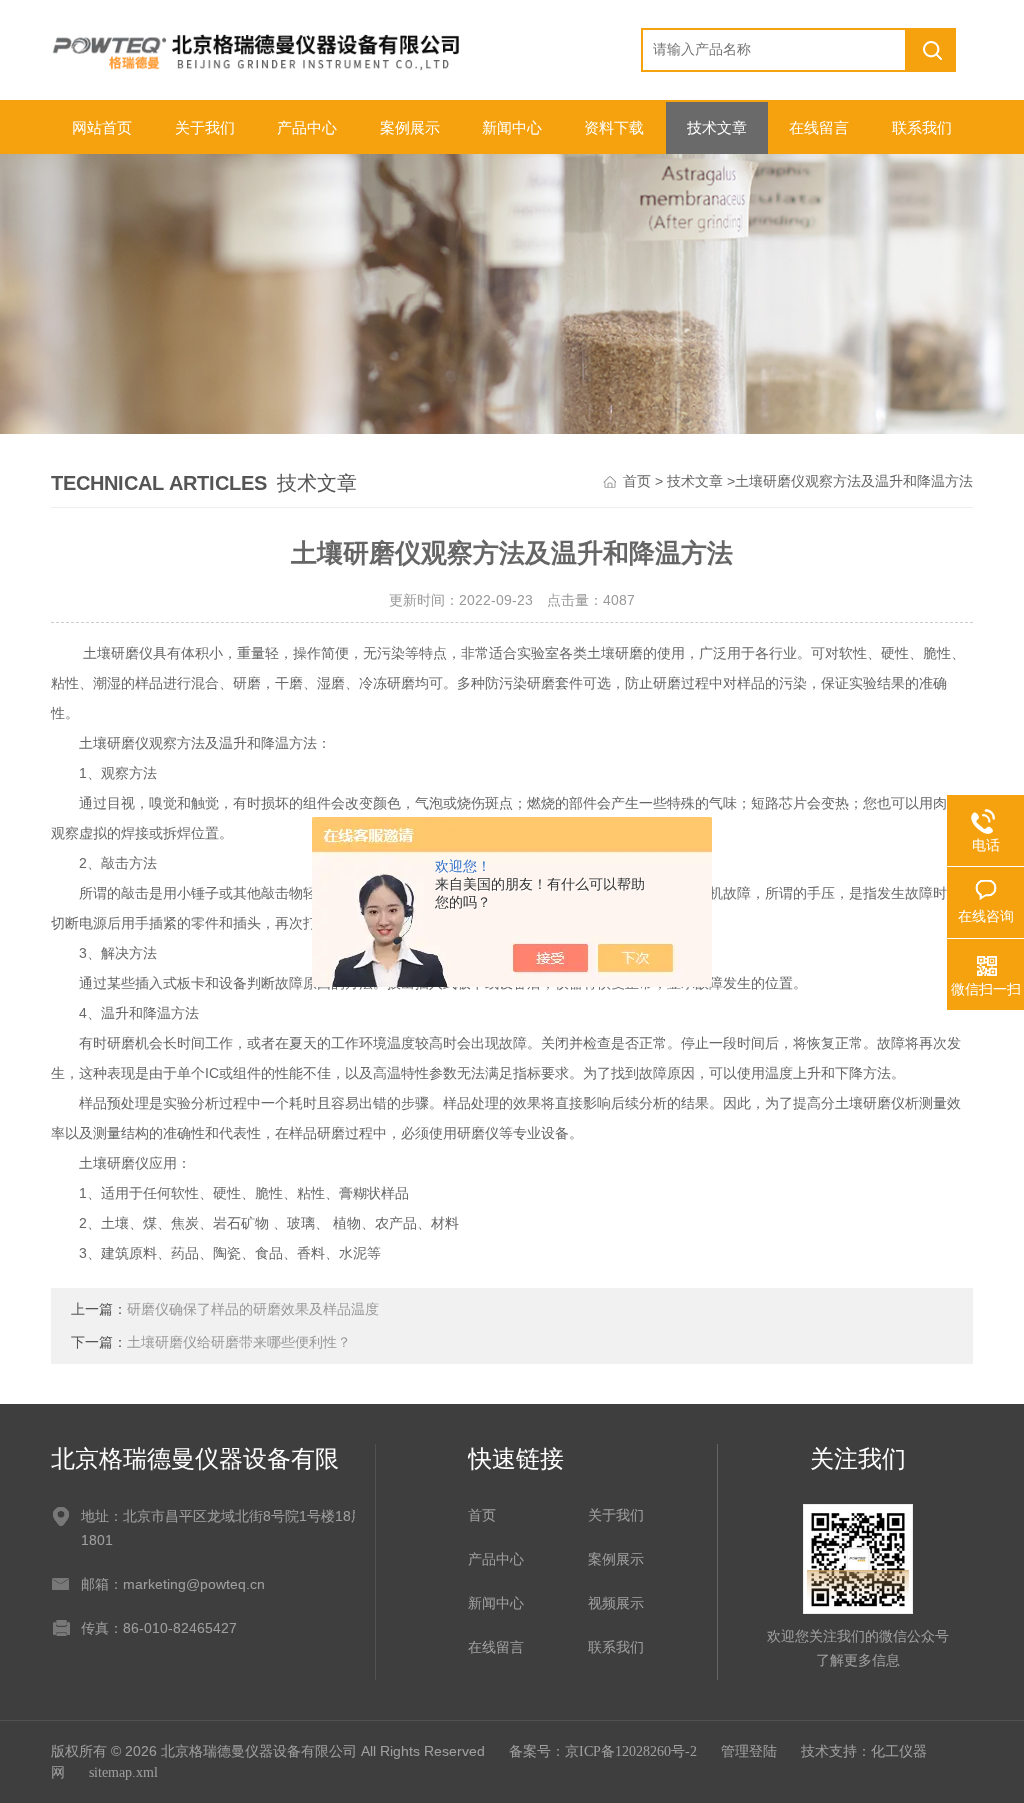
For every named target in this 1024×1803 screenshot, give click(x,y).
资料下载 (614, 128)
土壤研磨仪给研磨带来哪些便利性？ (239, 1342)
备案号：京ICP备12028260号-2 (603, 1751)
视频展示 (616, 1603)
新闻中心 (512, 128)
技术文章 (717, 128)
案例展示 (410, 128)
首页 (637, 481)
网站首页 (102, 128)
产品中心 (307, 128)
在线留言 (819, 128)
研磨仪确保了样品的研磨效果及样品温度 (253, 1309)
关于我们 (205, 128)
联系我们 (922, 128)
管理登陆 (749, 1751)
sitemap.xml (123, 1772)
